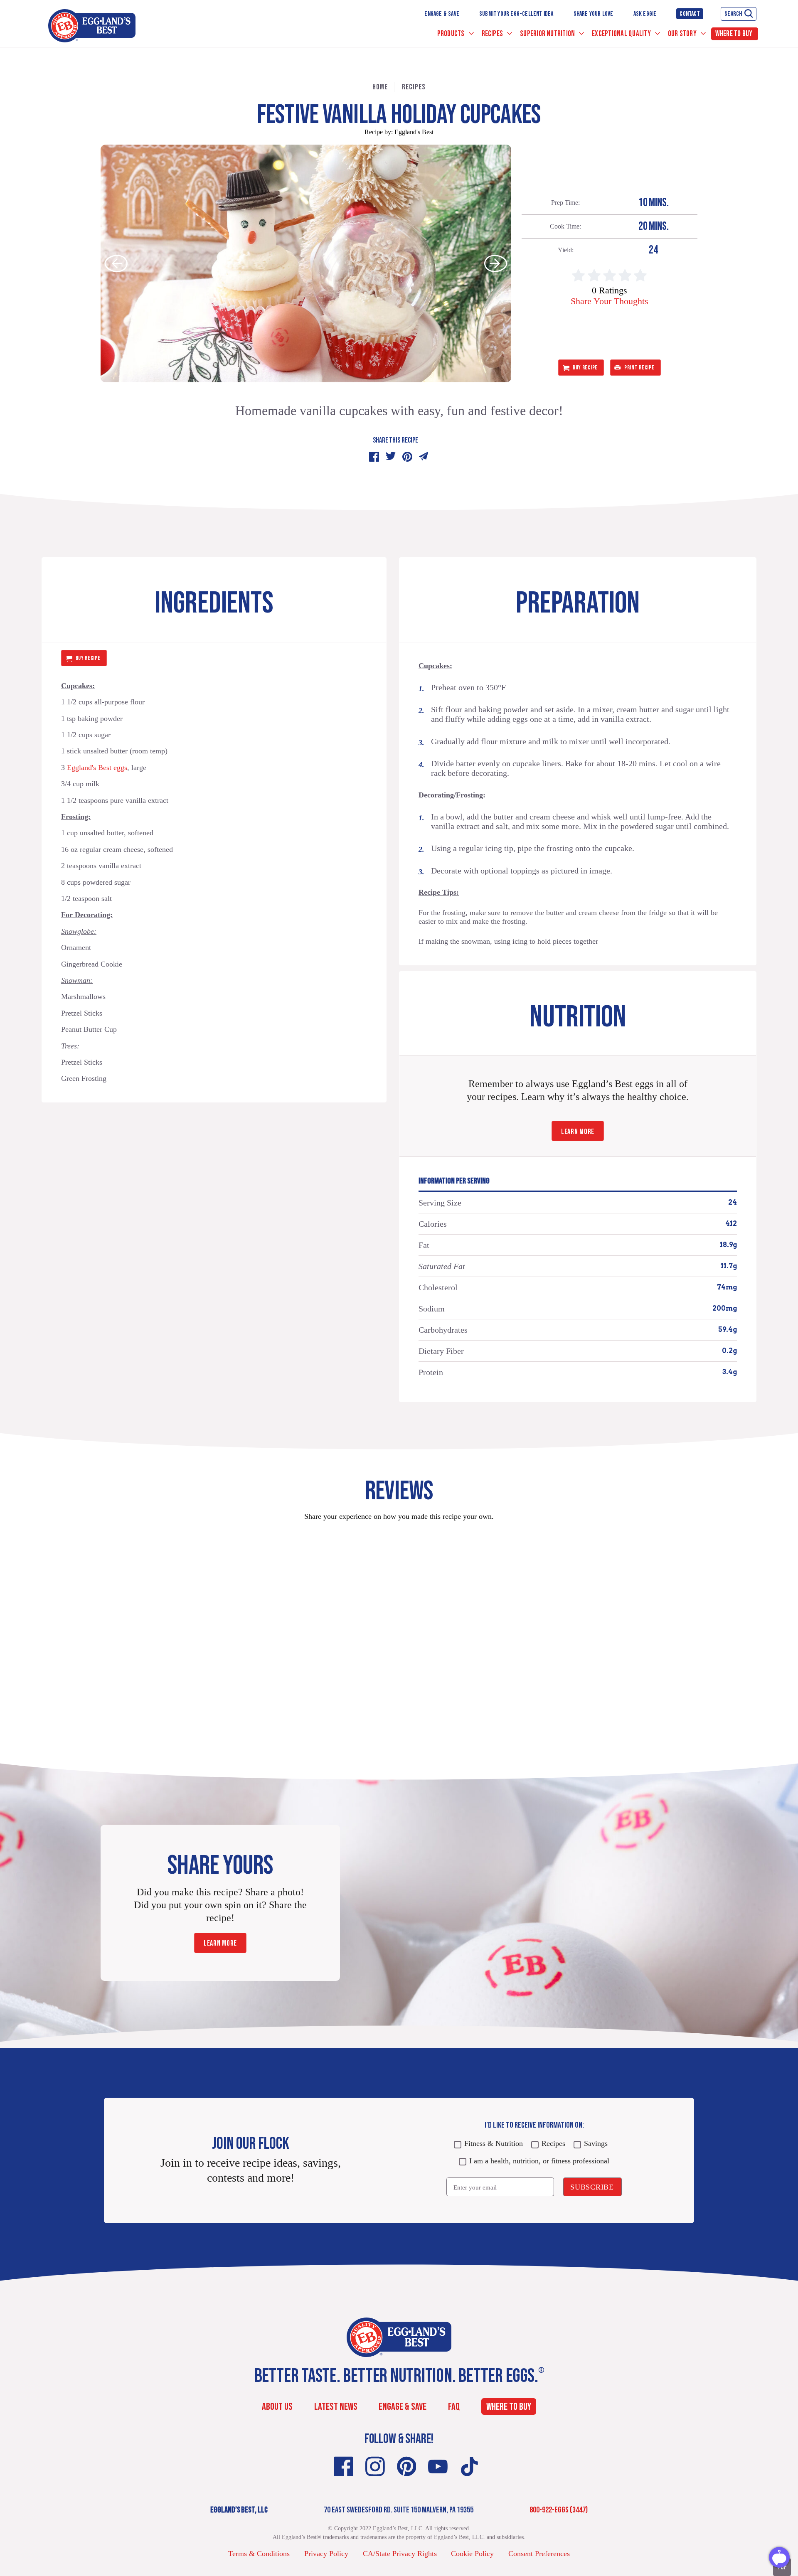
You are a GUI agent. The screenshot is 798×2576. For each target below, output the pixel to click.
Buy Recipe (585, 368)
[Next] (496, 263)
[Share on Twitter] (391, 457)
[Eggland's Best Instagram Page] (375, 2467)
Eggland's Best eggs (97, 768)
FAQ (454, 2407)
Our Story (683, 34)
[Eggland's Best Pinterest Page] (407, 2467)
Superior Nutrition (548, 34)
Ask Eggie (645, 14)
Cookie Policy (472, 2554)
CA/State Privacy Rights (400, 2554)
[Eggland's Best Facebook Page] (344, 2467)
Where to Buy (734, 34)
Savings (596, 2143)
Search (733, 14)
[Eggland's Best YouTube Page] (438, 2467)
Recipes (493, 34)
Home (380, 87)
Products (452, 34)
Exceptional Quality (622, 34)
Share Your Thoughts (610, 301)
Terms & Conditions (259, 2554)
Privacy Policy (326, 2554)
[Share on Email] (424, 457)
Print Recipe (639, 368)
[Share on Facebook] (374, 457)
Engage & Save (442, 14)
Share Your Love (594, 14)
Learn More (578, 1132)
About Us (277, 2407)
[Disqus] (399, 1632)
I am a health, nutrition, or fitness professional (539, 2161)
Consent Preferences (539, 2554)
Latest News (336, 2407)
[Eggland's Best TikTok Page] (469, 2467)
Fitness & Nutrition (494, 2143)
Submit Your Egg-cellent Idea (516, 14)
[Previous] (116, 263)
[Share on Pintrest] (407, 457)
